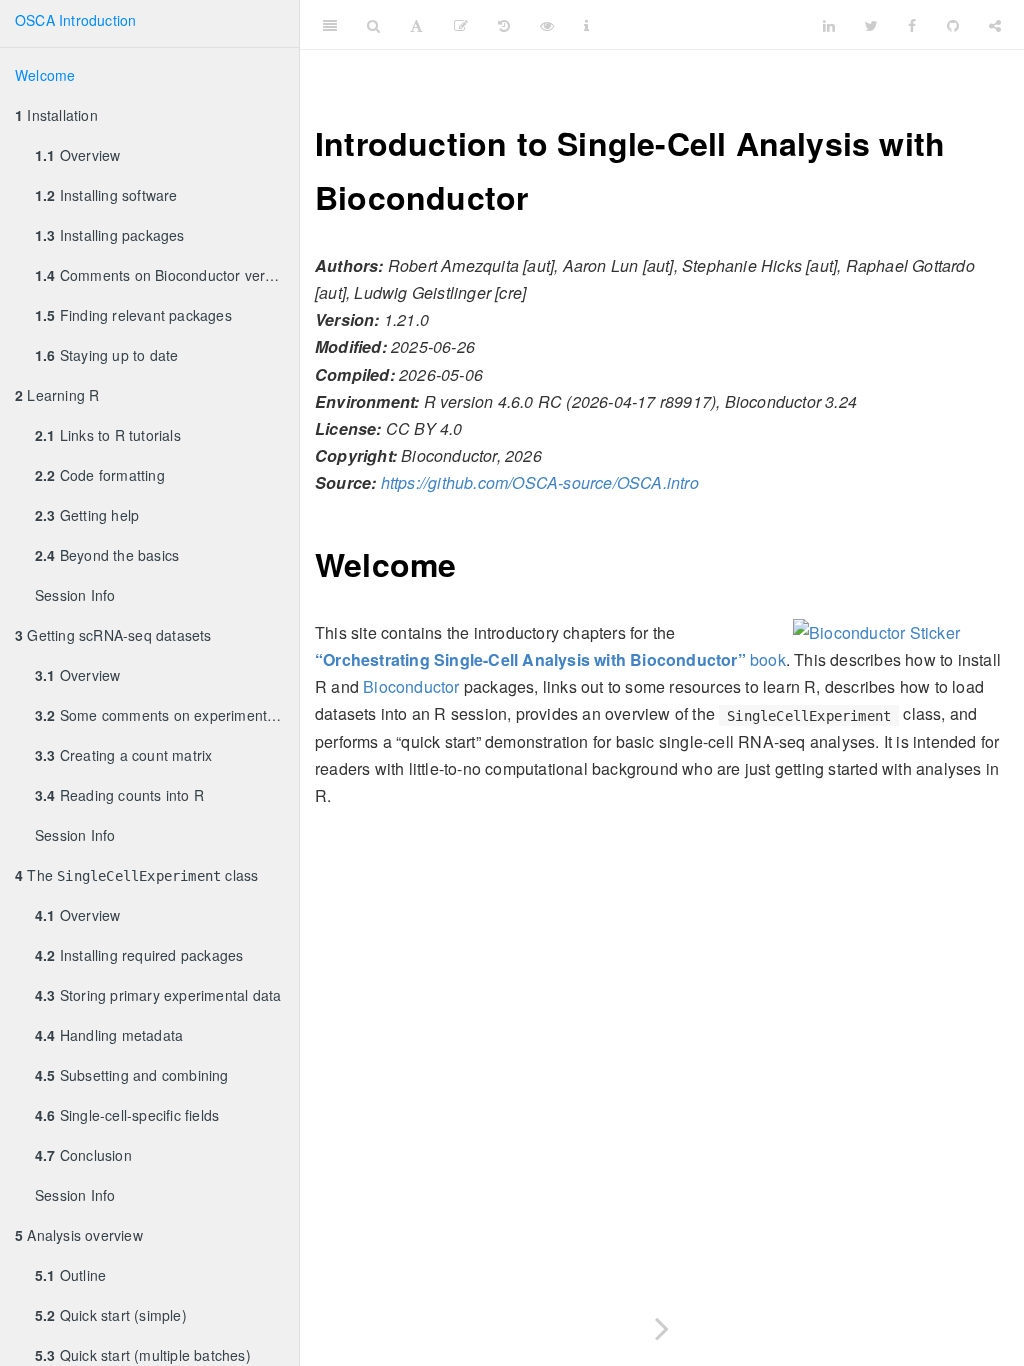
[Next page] (662, 1324)
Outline (70, 1275)
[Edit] (461, 25)
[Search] (373, 25)
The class (136, 875)
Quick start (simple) (111, 1315)
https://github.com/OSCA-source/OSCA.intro (540, 482)
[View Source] (547, 25)
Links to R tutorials (108, 435)
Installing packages (110, 235)
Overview (77, 155)
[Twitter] (871, 25)
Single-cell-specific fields (127, 1115)
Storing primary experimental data (158, 995)
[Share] (995, 25)
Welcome (45, 75)
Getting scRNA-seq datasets (113, 635)
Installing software (106, 195)
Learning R (57, 395)
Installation (56, 115)
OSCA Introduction (75, 20)
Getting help (87, 515)
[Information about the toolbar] (586, 25)
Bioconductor (411, 686)
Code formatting (100, 475)
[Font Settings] (416, 25)
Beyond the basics (107, 555)
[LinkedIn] (829, 25)
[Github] (953, 25)
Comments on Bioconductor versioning (167, 275)
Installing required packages (139, 955)
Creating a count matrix (123, 755)
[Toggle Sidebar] (330, 25)
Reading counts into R (119, 795)
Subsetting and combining (132, 1075)
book (550, 659)
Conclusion (83, 1155)
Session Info (75, 595)
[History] (504, 25)
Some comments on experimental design (167, 715)
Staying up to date (106, 355)
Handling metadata (109, 1035)
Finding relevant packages (133, 315)
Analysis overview (79, 1235)
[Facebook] (912, 25)
